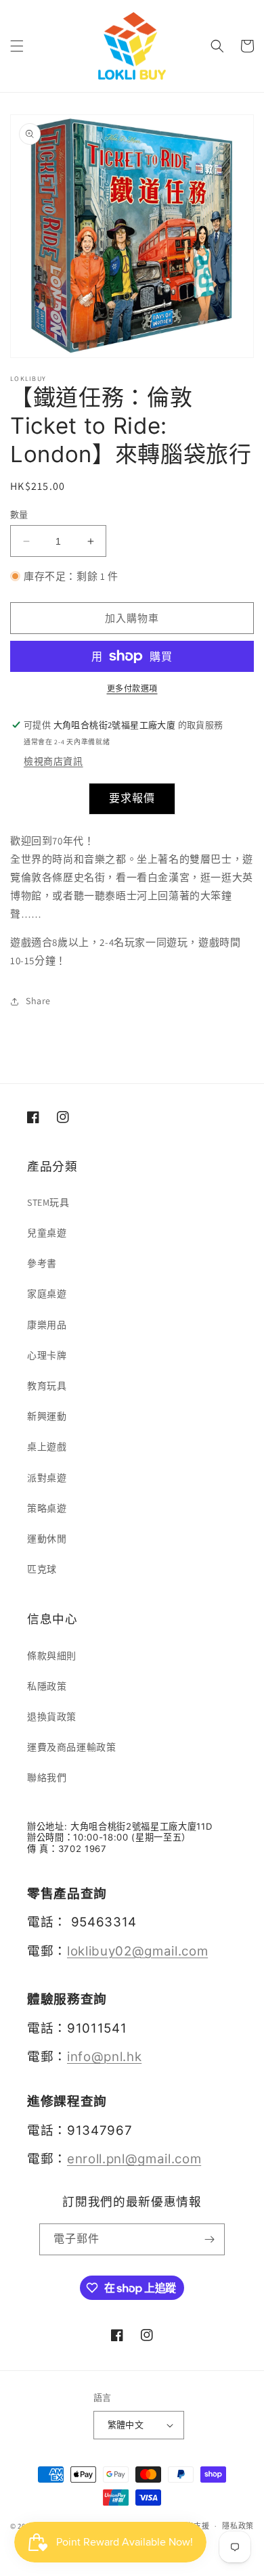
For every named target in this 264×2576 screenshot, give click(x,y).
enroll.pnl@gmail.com (134, 2159)
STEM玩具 (48, 1202)
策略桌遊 (47, 1508)
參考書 (42, 1263)
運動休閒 (47, 1539)
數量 (19, 515)
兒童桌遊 (47, 1233)
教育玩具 (47, 1386)
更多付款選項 (132, 688)
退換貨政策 (52, 1717)
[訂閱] (209, 2239)
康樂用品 (47, 1325)
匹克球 (42, 1569)
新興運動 (47, 1416)
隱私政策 (238, 2526)
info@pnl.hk (104, 2057)
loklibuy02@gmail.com (137, 1951)
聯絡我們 (47, 1778)
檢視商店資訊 (53, 761)
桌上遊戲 (47, 1447)
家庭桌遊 (47, 1294)
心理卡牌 (47, 1355)
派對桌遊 (47, 1478)
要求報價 (132, 798)
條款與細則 (52, 1656)
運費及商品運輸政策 (71, 1747)
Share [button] (38, 1001)
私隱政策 (47, 1686)
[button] (17, 46)
